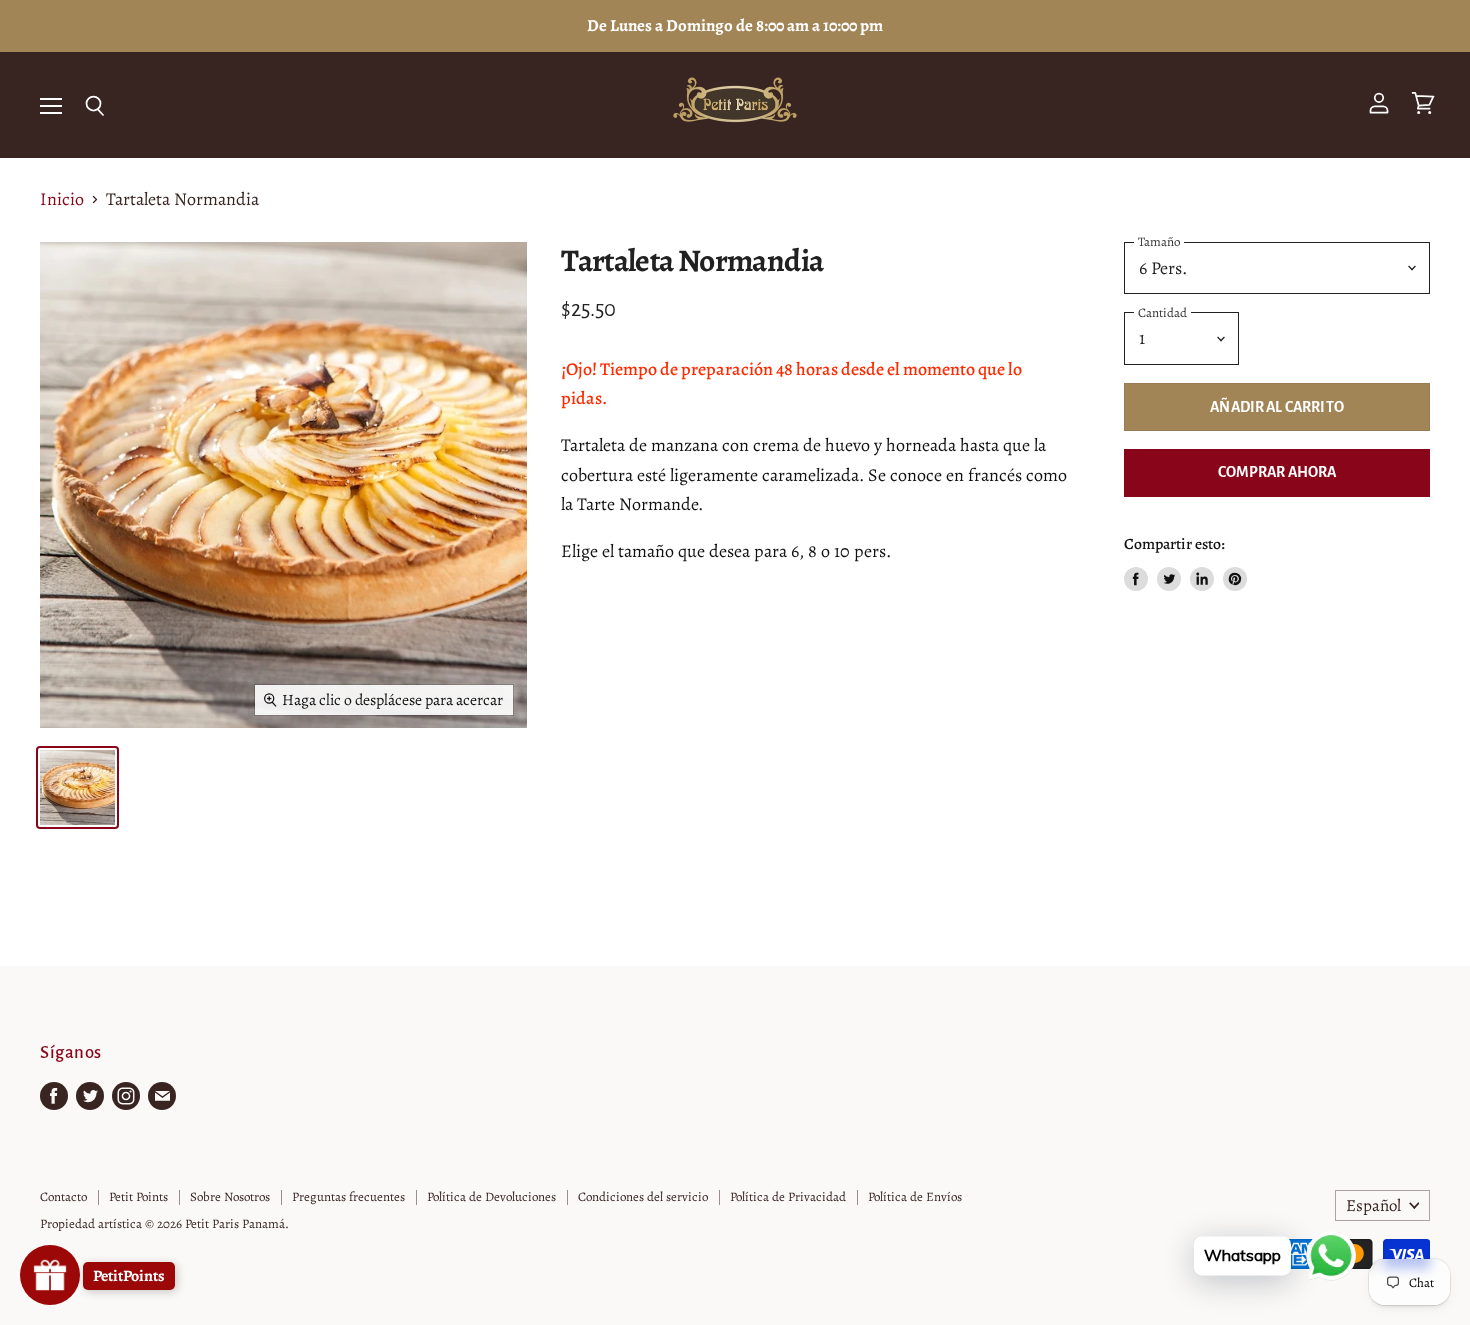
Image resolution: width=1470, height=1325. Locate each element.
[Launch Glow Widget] (50, 1275)
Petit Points (138, 1196)
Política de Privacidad (788, 1196)
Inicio (62, 199)
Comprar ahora (1277, 472)
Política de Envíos (915, 1196)
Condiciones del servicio (643, 1196)
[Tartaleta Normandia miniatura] (77, 787)
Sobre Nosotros (230, 1196)
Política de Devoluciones (491, 1196)
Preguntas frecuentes (348, 1196)
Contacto (63, 1196)
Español (1373, 1205)
